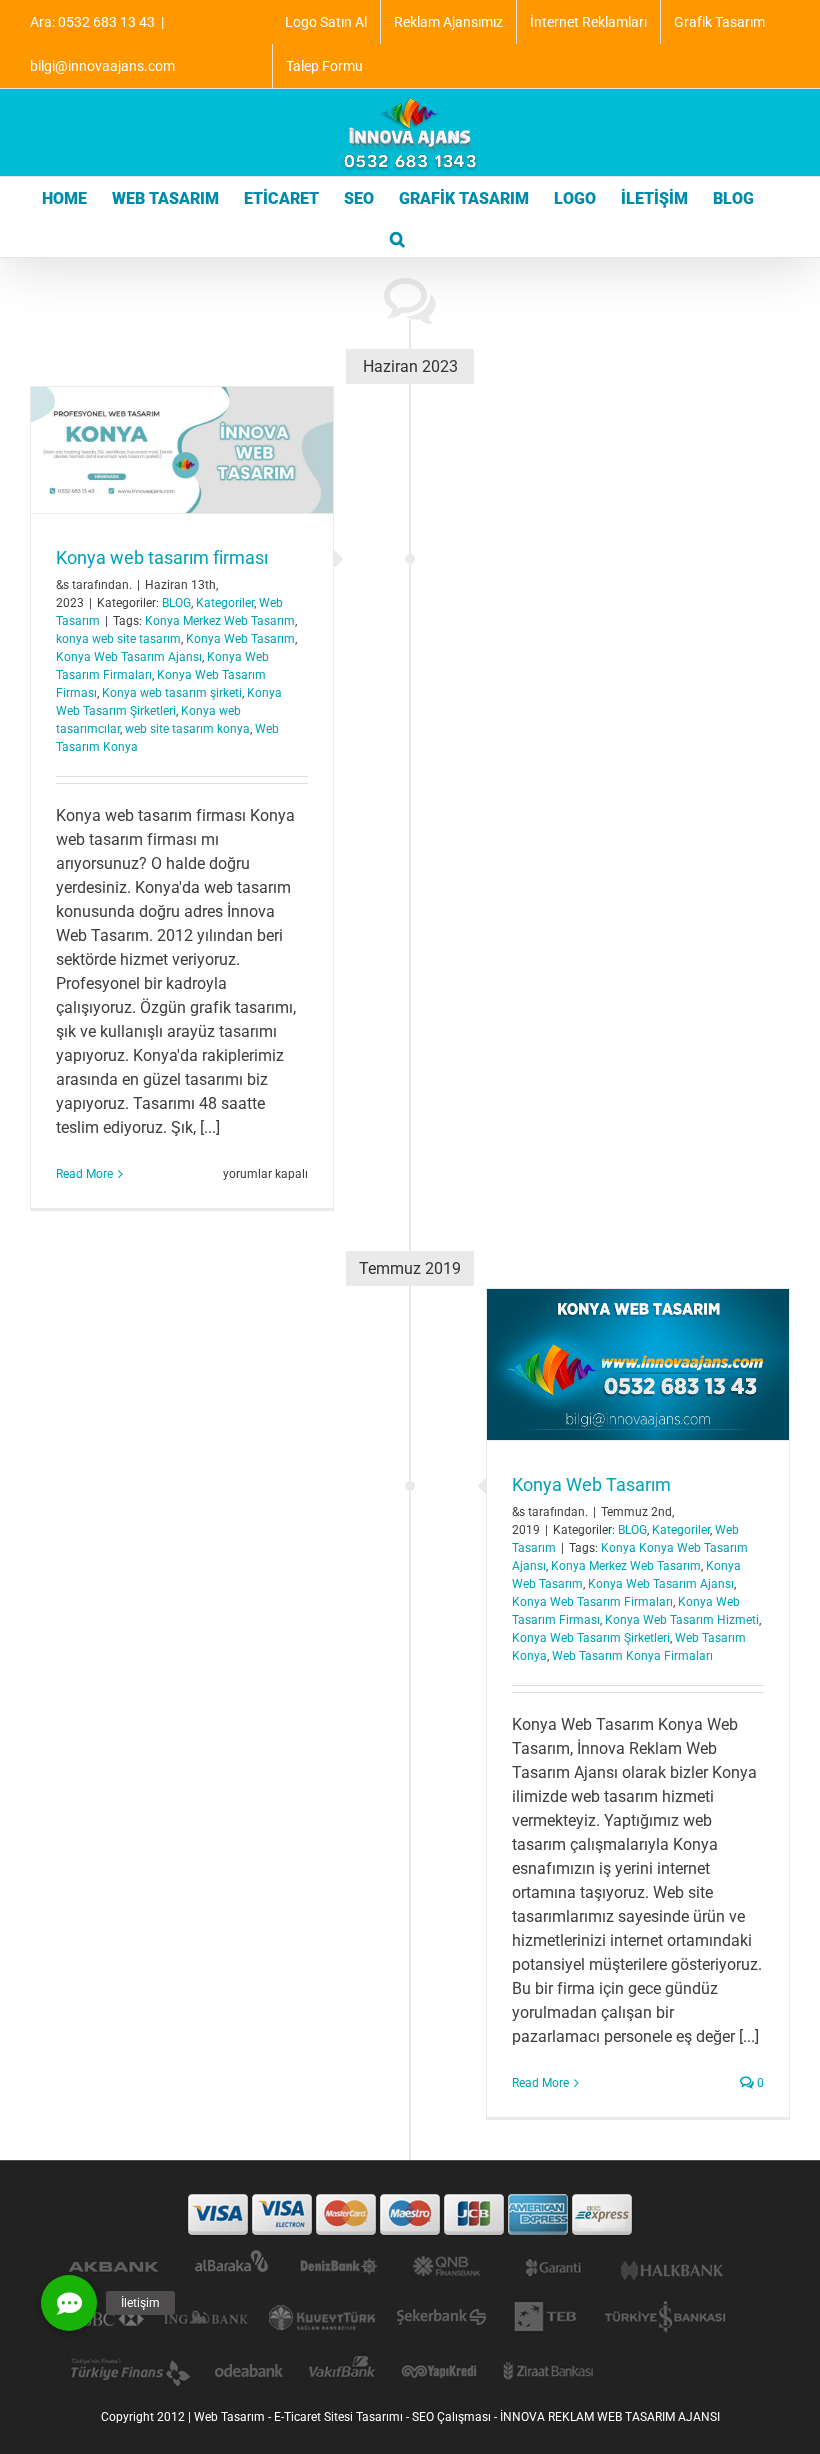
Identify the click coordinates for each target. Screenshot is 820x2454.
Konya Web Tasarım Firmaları (592, 1602)
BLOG (176, 603)
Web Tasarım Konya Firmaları (632, 1656)
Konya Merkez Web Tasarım (220, 621)
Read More (84, 1174)
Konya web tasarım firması (162, 557)
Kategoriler (225, 603)
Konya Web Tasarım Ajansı (129, 657)
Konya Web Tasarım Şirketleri (591, 1638)
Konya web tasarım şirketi (172, 693)
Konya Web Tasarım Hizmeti (682, 1620)
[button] (397, 237)
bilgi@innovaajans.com (102, 66)
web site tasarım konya (187, 729)
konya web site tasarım (118, 639)
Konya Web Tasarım (240, 639)
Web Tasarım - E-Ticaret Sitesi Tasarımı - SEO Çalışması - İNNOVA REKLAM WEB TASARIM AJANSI (457, 2417)
